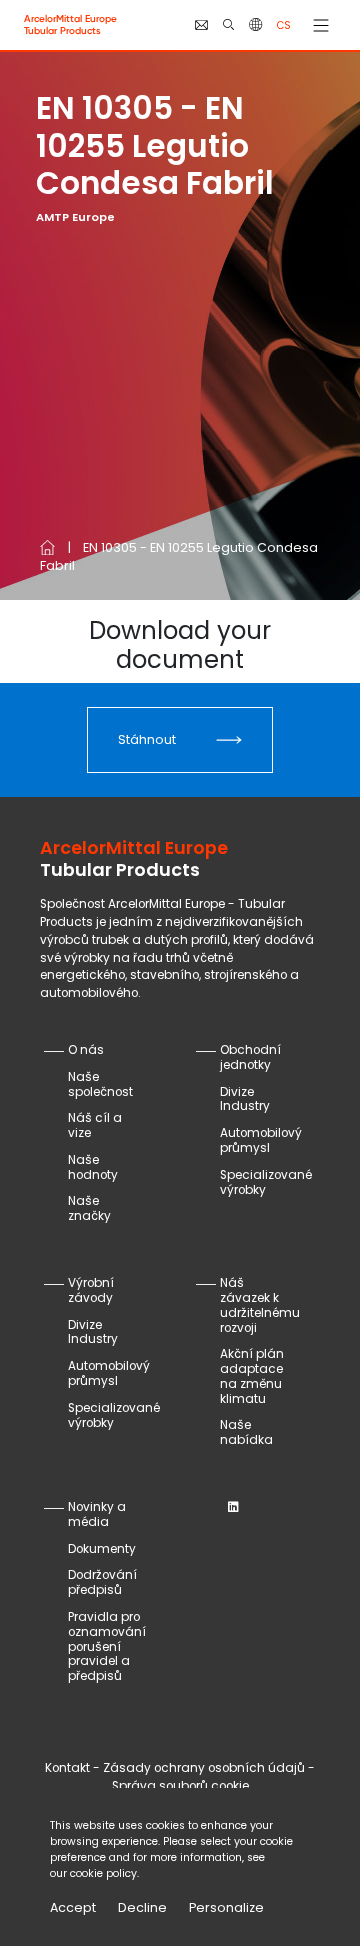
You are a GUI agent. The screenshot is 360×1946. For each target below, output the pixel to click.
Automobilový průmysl (261, 1140)
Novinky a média (97, 1514)
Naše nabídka (246, 1432)
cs (284, 25)
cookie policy (103, 1873)
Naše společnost (100, 1084)
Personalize (226, 1907)
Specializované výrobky (266, 1182)
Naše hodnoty (93, 1167)
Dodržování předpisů (102, 1582)
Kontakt (67, 1768)
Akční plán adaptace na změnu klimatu (252, 1376)
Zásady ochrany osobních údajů (204, 1768)
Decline (142, 1907)
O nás (86, 1050)
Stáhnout (147, 739)
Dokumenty (102, 1549)
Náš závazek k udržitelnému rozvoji (260, 1305)
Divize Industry (245, 1099)
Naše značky (89, 1208)
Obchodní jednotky (250, 1057)
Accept (73, 1907)
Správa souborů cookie (180, 1786)
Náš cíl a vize (95, 1125)
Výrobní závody (91, 1290)
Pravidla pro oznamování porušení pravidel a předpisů (107, 1646)
